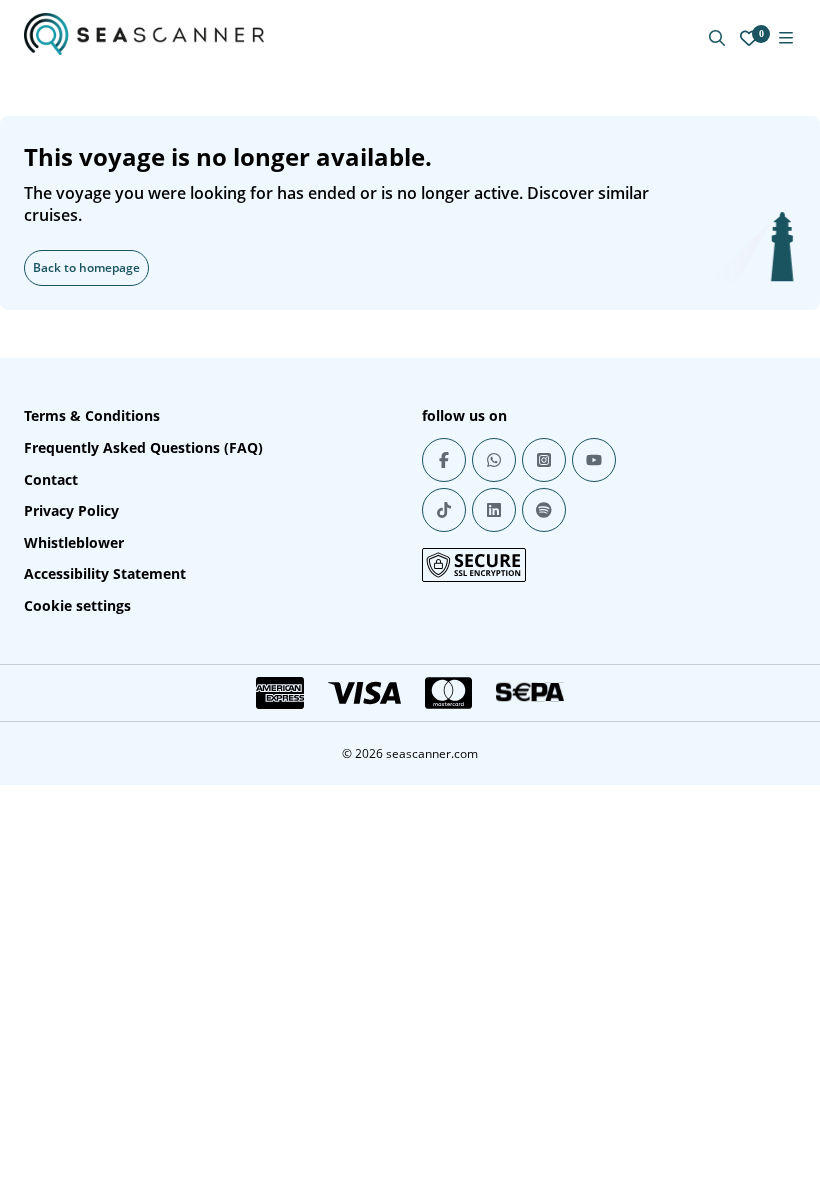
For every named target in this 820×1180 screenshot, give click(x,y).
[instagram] (544, 460)
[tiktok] (444, 510)
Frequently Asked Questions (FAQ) (143, 447)
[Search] (717, 38)
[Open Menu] (786, 38)
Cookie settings (77, 605)
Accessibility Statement (105, 573)
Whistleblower (74, 542)
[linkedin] (494, 510)
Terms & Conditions (92, 415)
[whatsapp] (494, 460)
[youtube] (594, 460)
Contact (51, 479)
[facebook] (444, 460)
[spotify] (544, 510)
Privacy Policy (71, 510)
